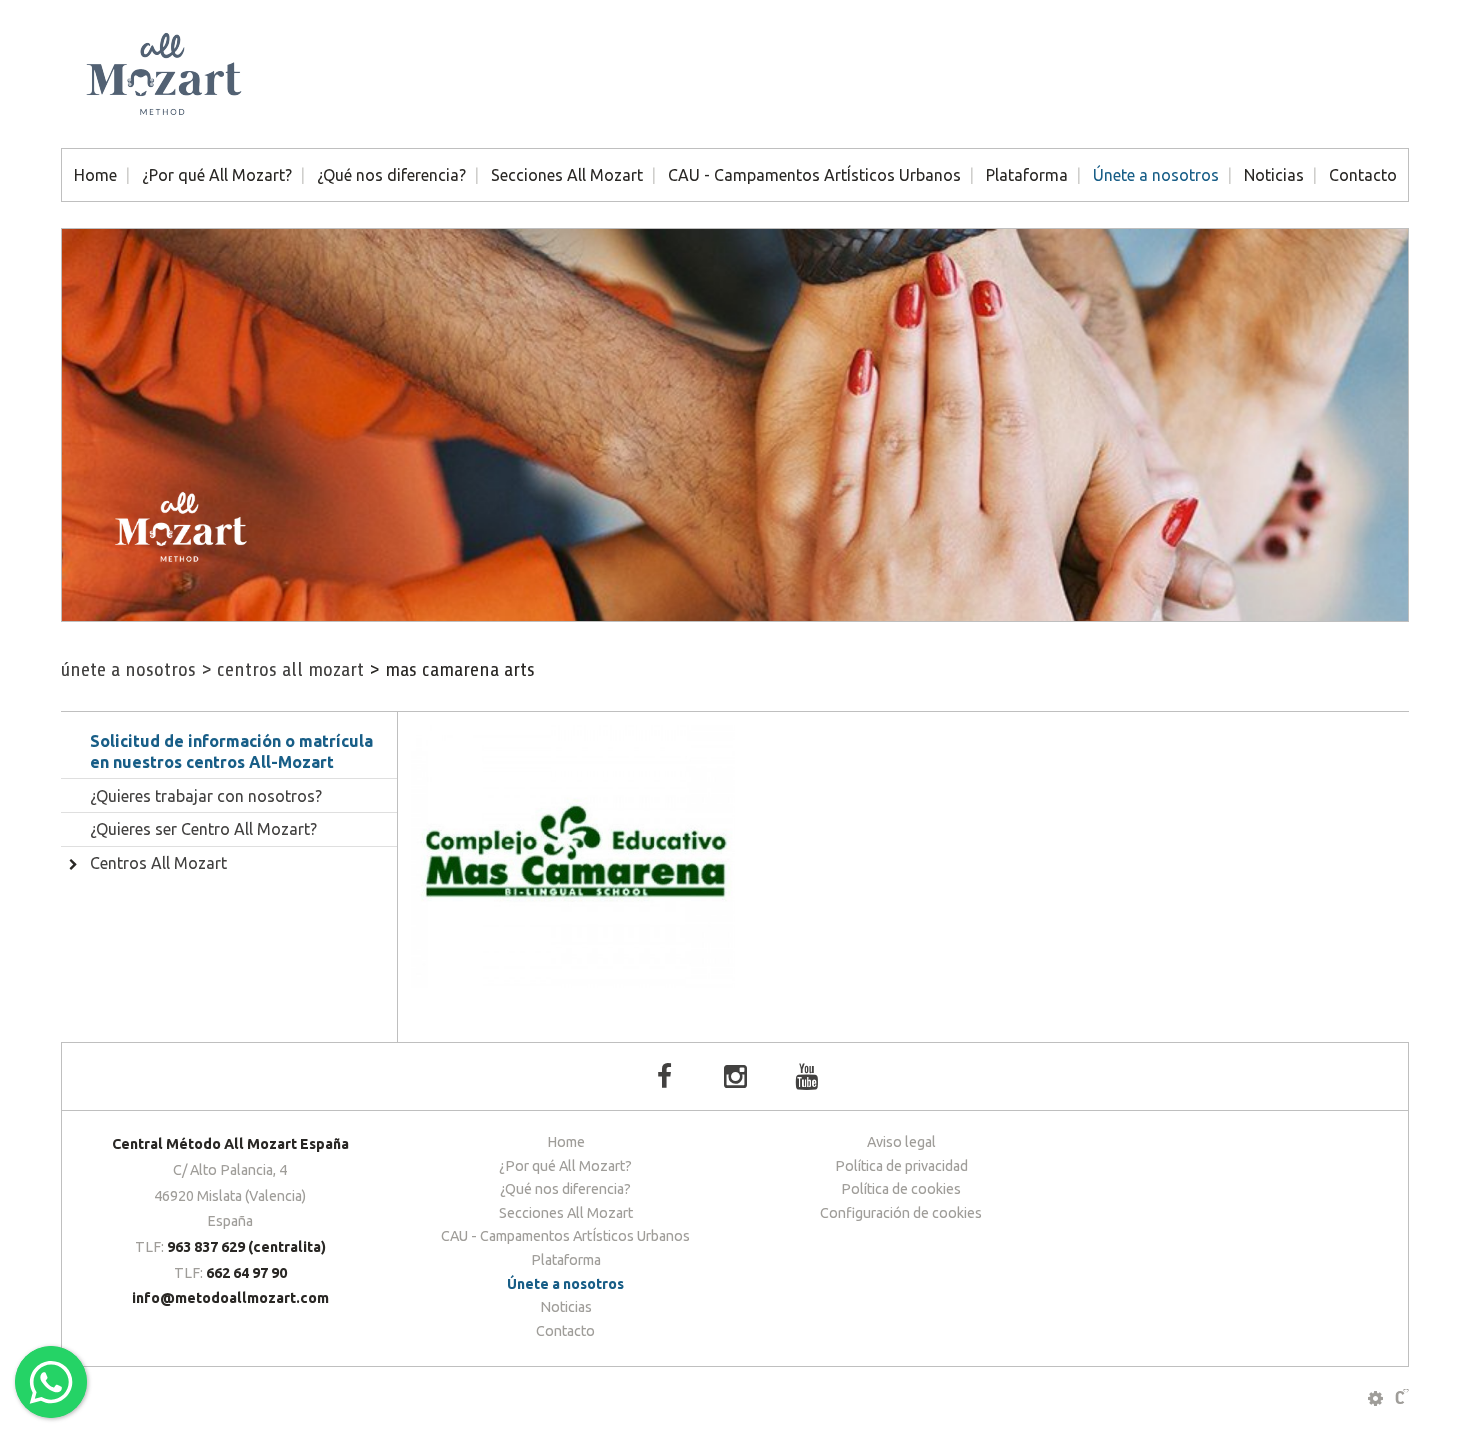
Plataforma (1027, 175)
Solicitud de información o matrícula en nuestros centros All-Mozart (231, 751)
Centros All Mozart (282, 669)
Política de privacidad (901, 1166)
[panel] (1375, 1398)
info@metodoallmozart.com (230, 1298)
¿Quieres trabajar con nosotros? (206, 796)
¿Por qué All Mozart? (217, 175)
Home (95, 175)
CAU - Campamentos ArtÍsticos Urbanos (814, 175)
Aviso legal (901, 1142)
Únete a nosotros (1156, 175)
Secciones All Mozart (567, 175)
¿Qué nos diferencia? (391, 175)
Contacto (1363, 175)
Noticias (1274, 175)
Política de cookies (901, 1189)
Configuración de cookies (901, 1213)
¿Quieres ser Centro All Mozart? (203, 829)
